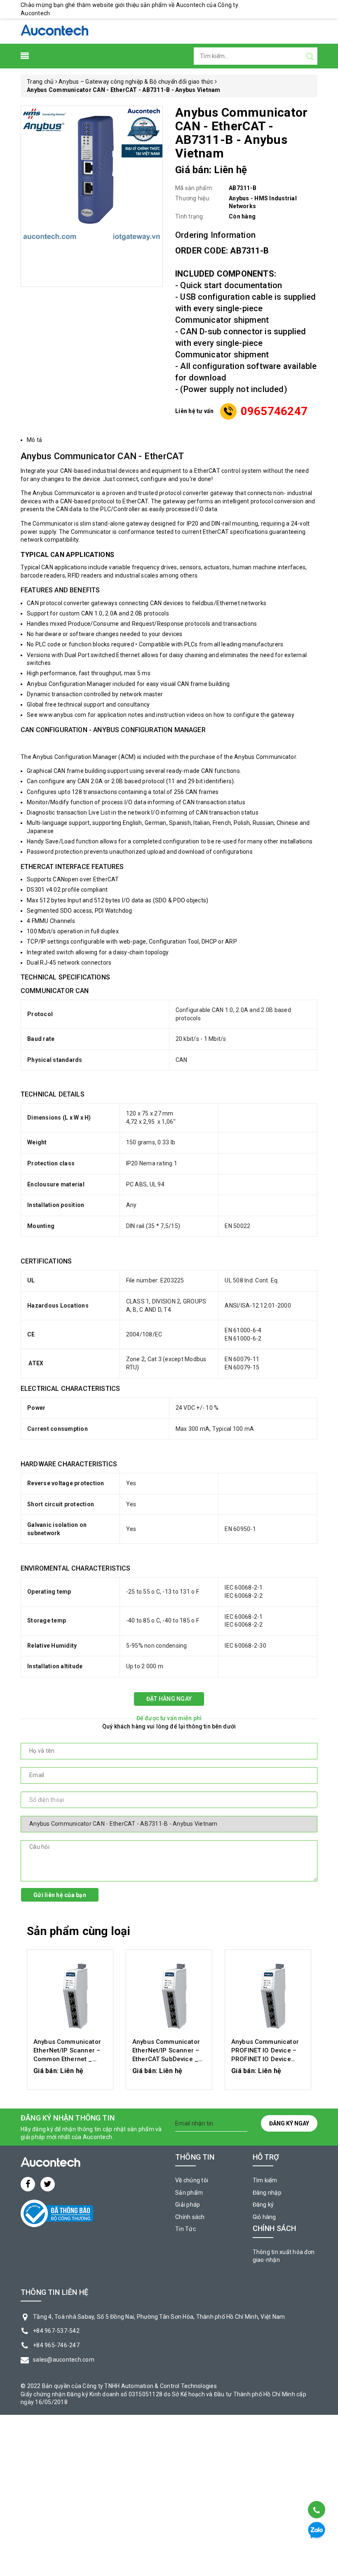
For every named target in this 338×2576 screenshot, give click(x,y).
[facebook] (28, 2184)
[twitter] (48, 2184)
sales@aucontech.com (64, 2360)
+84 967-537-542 (56, 2331)
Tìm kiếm (265, 2180)
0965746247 (274, 411)
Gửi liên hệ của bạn (60, 1895)
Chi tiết (70, 2075)
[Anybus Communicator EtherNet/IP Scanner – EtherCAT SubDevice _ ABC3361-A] (169, 1995)
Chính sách (190, 2217)
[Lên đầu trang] (316, 2489)
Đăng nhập (267, 2193)
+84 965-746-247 (56, 2345)
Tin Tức (185, 2229)
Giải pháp (188, 2205)
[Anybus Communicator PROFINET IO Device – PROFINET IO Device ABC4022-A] (268, 1995)
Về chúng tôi (192, 2180)
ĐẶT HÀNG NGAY (169, 1699)
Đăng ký (263, 2205)
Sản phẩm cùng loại (79, 1931)
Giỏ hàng (264, 2217)
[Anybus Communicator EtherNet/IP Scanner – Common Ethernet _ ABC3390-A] (70, 1995)
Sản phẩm (189, 2193)
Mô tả (34, 440)
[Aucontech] (54, 31)
